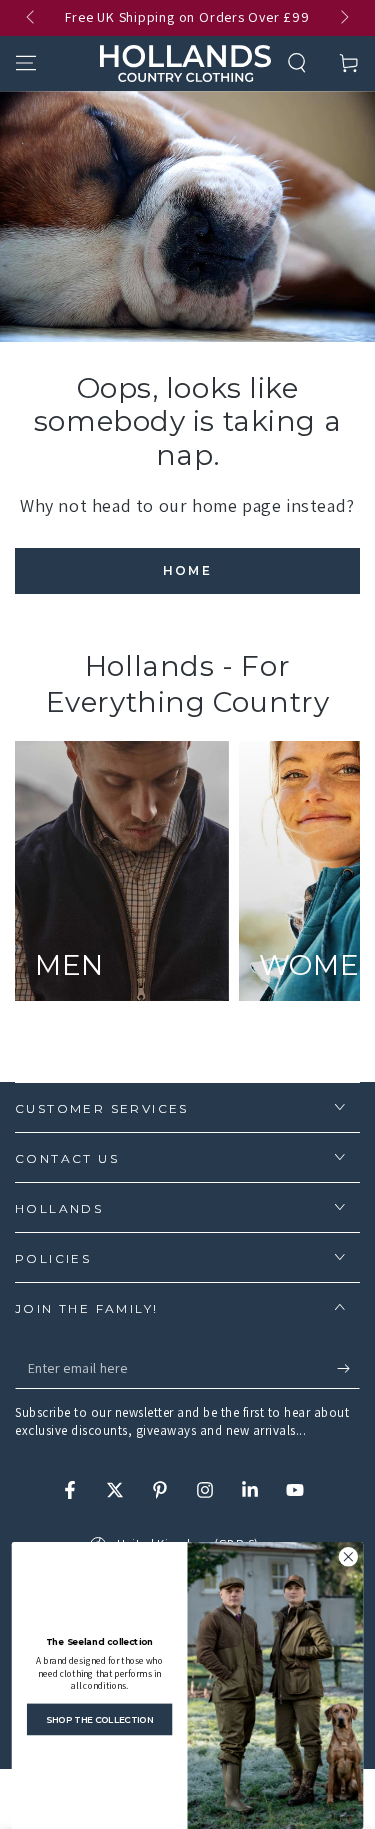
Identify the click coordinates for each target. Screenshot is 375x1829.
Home (188, 570)
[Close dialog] (348, 1557)
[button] (297, 63)
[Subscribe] (348, 1369)
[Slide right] (343, 18)
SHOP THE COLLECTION (100, 1719)
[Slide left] (32, 18)
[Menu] (26, 63)
